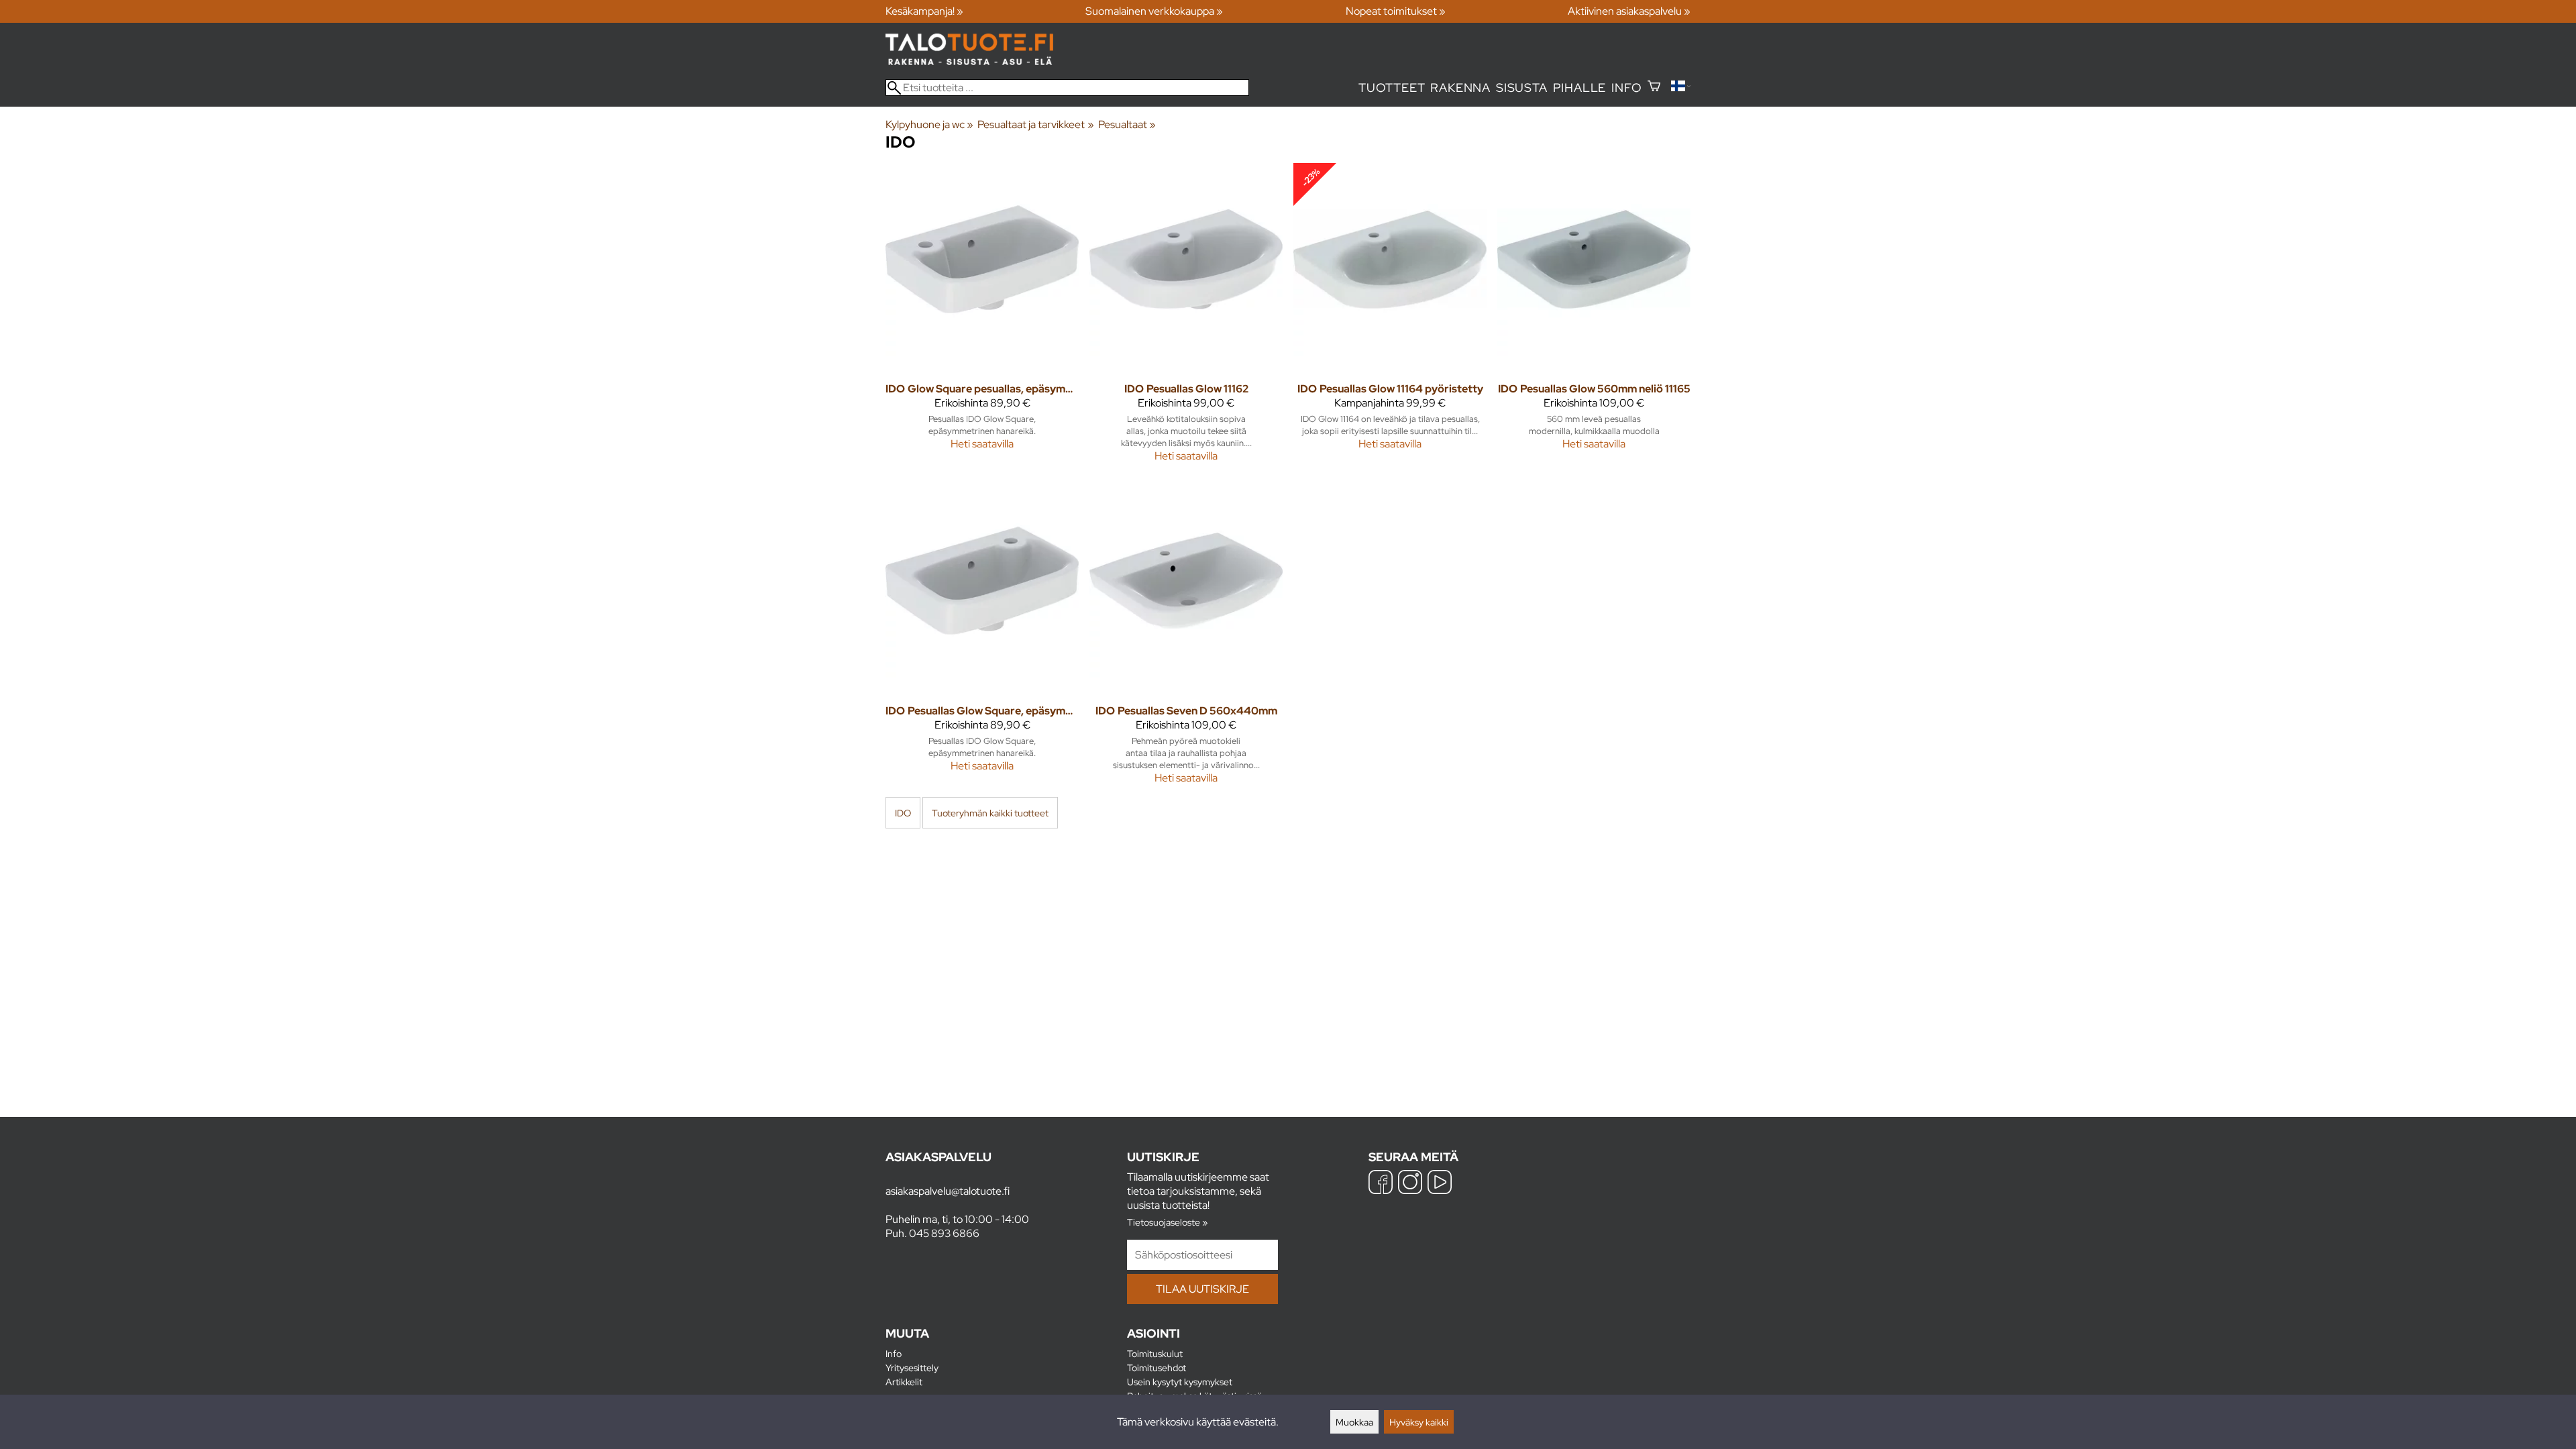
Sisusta (1522, 88)
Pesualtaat (1127, 124)
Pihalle (1580, 88)
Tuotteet (1392, 88)
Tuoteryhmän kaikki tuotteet (990, 813)
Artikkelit (904, 1382)
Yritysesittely (912, 1367)
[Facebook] (1381, 1184)
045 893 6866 (944, 1233)
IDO (903, 813)
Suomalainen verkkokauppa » (1154, 11)
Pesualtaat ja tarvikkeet (1035, 124)
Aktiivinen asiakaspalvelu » (1629, 11)
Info (1626, 88)
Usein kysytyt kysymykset (1180, 1382)
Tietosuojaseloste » (1167, 1222)
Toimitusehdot (1157, 1367)
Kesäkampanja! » (924, 11)
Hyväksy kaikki (1419, 1422)
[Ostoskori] (1654, 88)
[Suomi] (1681, 88)
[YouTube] (1440, 1184)
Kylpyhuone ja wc (929, 124)
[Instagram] (1410, 1184)
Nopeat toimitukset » (1396, 11)
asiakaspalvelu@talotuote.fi (948, 1191)
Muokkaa (1354, 1422)
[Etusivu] (969, 61)
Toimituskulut (1155, 1353)
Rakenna (1460, 88)
